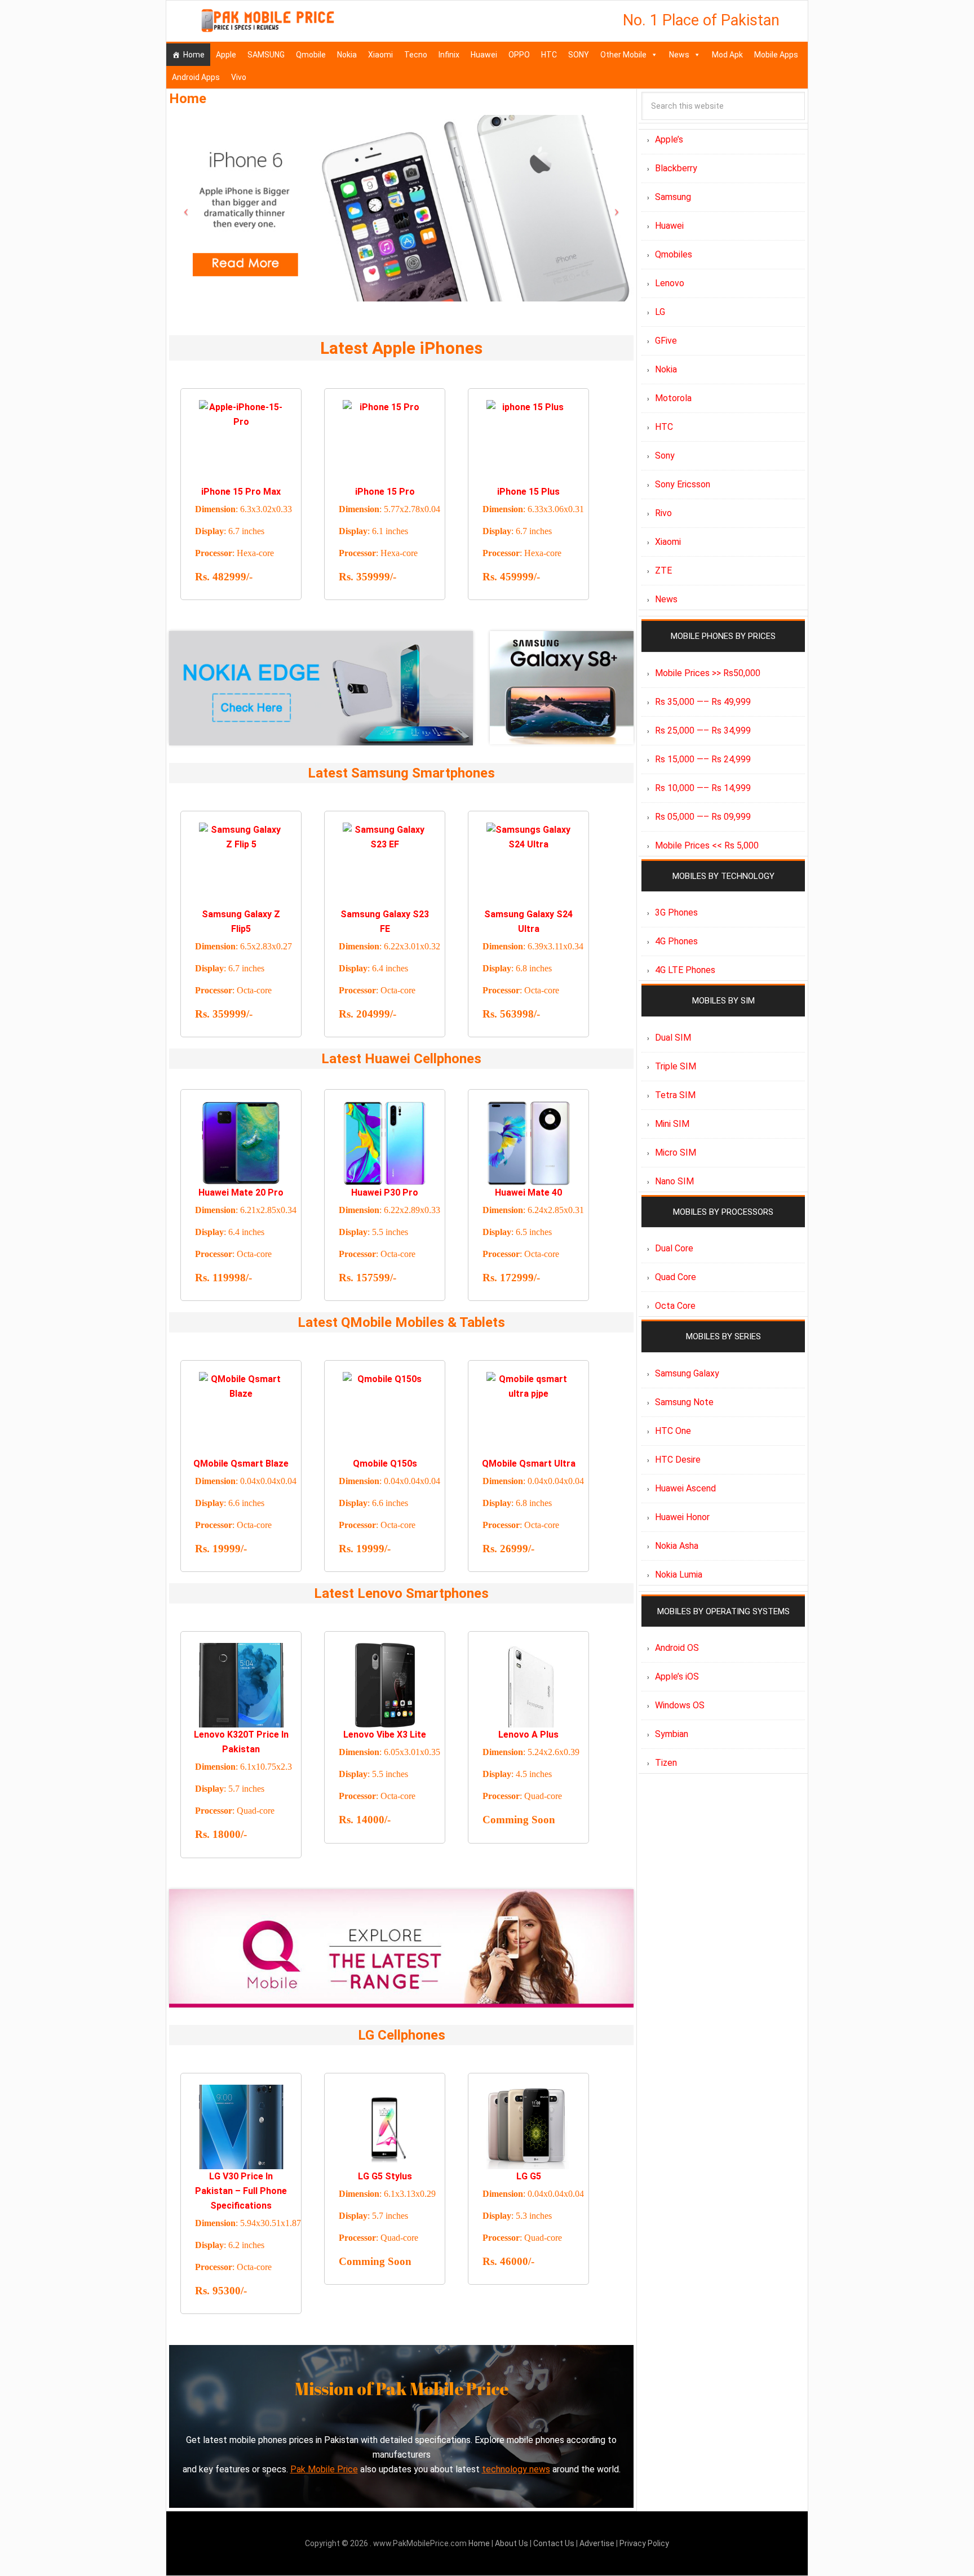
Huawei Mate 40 (528, 1192)
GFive (666, 341)
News (679, 55)
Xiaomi (380, 55)
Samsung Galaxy (687, 1373)
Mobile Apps (776, 55)
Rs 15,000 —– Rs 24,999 (703, 759)
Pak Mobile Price (324, 2469)
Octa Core (675, 1306)
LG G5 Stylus (385, 2176)
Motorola (673, 398)
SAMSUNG (266, 55)
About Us (512, 2543)
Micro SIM (676, 1152)
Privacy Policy (644, 2543)
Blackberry (676, 168)
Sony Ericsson (683, 484)
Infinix (449, 55)
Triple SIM (676, 1066)
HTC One (673, 1431)
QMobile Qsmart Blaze (241, 1464)
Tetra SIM (675, 1095)
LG (660, 312)
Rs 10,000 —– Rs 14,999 (703, 788)
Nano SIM (674, 1181)
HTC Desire (678, 1460)
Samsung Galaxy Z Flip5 (241, 921)
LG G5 (529, 2176)
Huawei (484, 55)
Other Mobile (623, 55)
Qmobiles (674, 254)
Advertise (597, 2543)
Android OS (677, 1648)
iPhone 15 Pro (385, 492)
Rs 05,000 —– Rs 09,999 (703, 817)
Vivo (239, 77)
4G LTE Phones (685, 970)
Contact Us (555, 2543)
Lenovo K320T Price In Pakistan (241, 1742)
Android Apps (196, 77)
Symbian (672, 1734)
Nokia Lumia (679, 1575)
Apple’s (669, 139)
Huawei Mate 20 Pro (241, 1192)
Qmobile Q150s (385, 1464)
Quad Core (676, 1277)
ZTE (663, 570)
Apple (226, 55)
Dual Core (674, 1248)
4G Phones (676, 941)
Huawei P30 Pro (385, 1192)
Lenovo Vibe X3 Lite (385, 1735)
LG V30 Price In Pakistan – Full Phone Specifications (241, 2191)
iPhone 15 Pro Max (241, 492)
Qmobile (311, 55)
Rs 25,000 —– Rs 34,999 (703, 730)
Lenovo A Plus (528, 1735)
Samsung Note (684, 1402)
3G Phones (676, 912)
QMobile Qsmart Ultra (529, 1464)
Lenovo (670, 283)
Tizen (666, 1763)
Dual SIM (673, 1038)
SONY (579, 55)
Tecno (416, 55)
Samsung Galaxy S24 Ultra (528, 921)
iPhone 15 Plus (528, 492)
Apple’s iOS (677, 1676)
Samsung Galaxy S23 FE (385, 921)
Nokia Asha (677, 1546)
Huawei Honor (682, 1517)
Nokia (347, 55)
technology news (516, 2469)
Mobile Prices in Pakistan (268, 23)
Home (194, 55)
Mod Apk (727, 55)
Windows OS (680, 1705)
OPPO (519, 55)
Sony (665, 456)
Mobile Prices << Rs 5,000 (707, 845)
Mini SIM (672, 1124)
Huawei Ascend (685, 1488)
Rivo (663, 513)
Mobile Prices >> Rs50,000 (708, 673)
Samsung (673, 197)
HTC (549, 55)
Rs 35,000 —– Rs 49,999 (703, 702)
